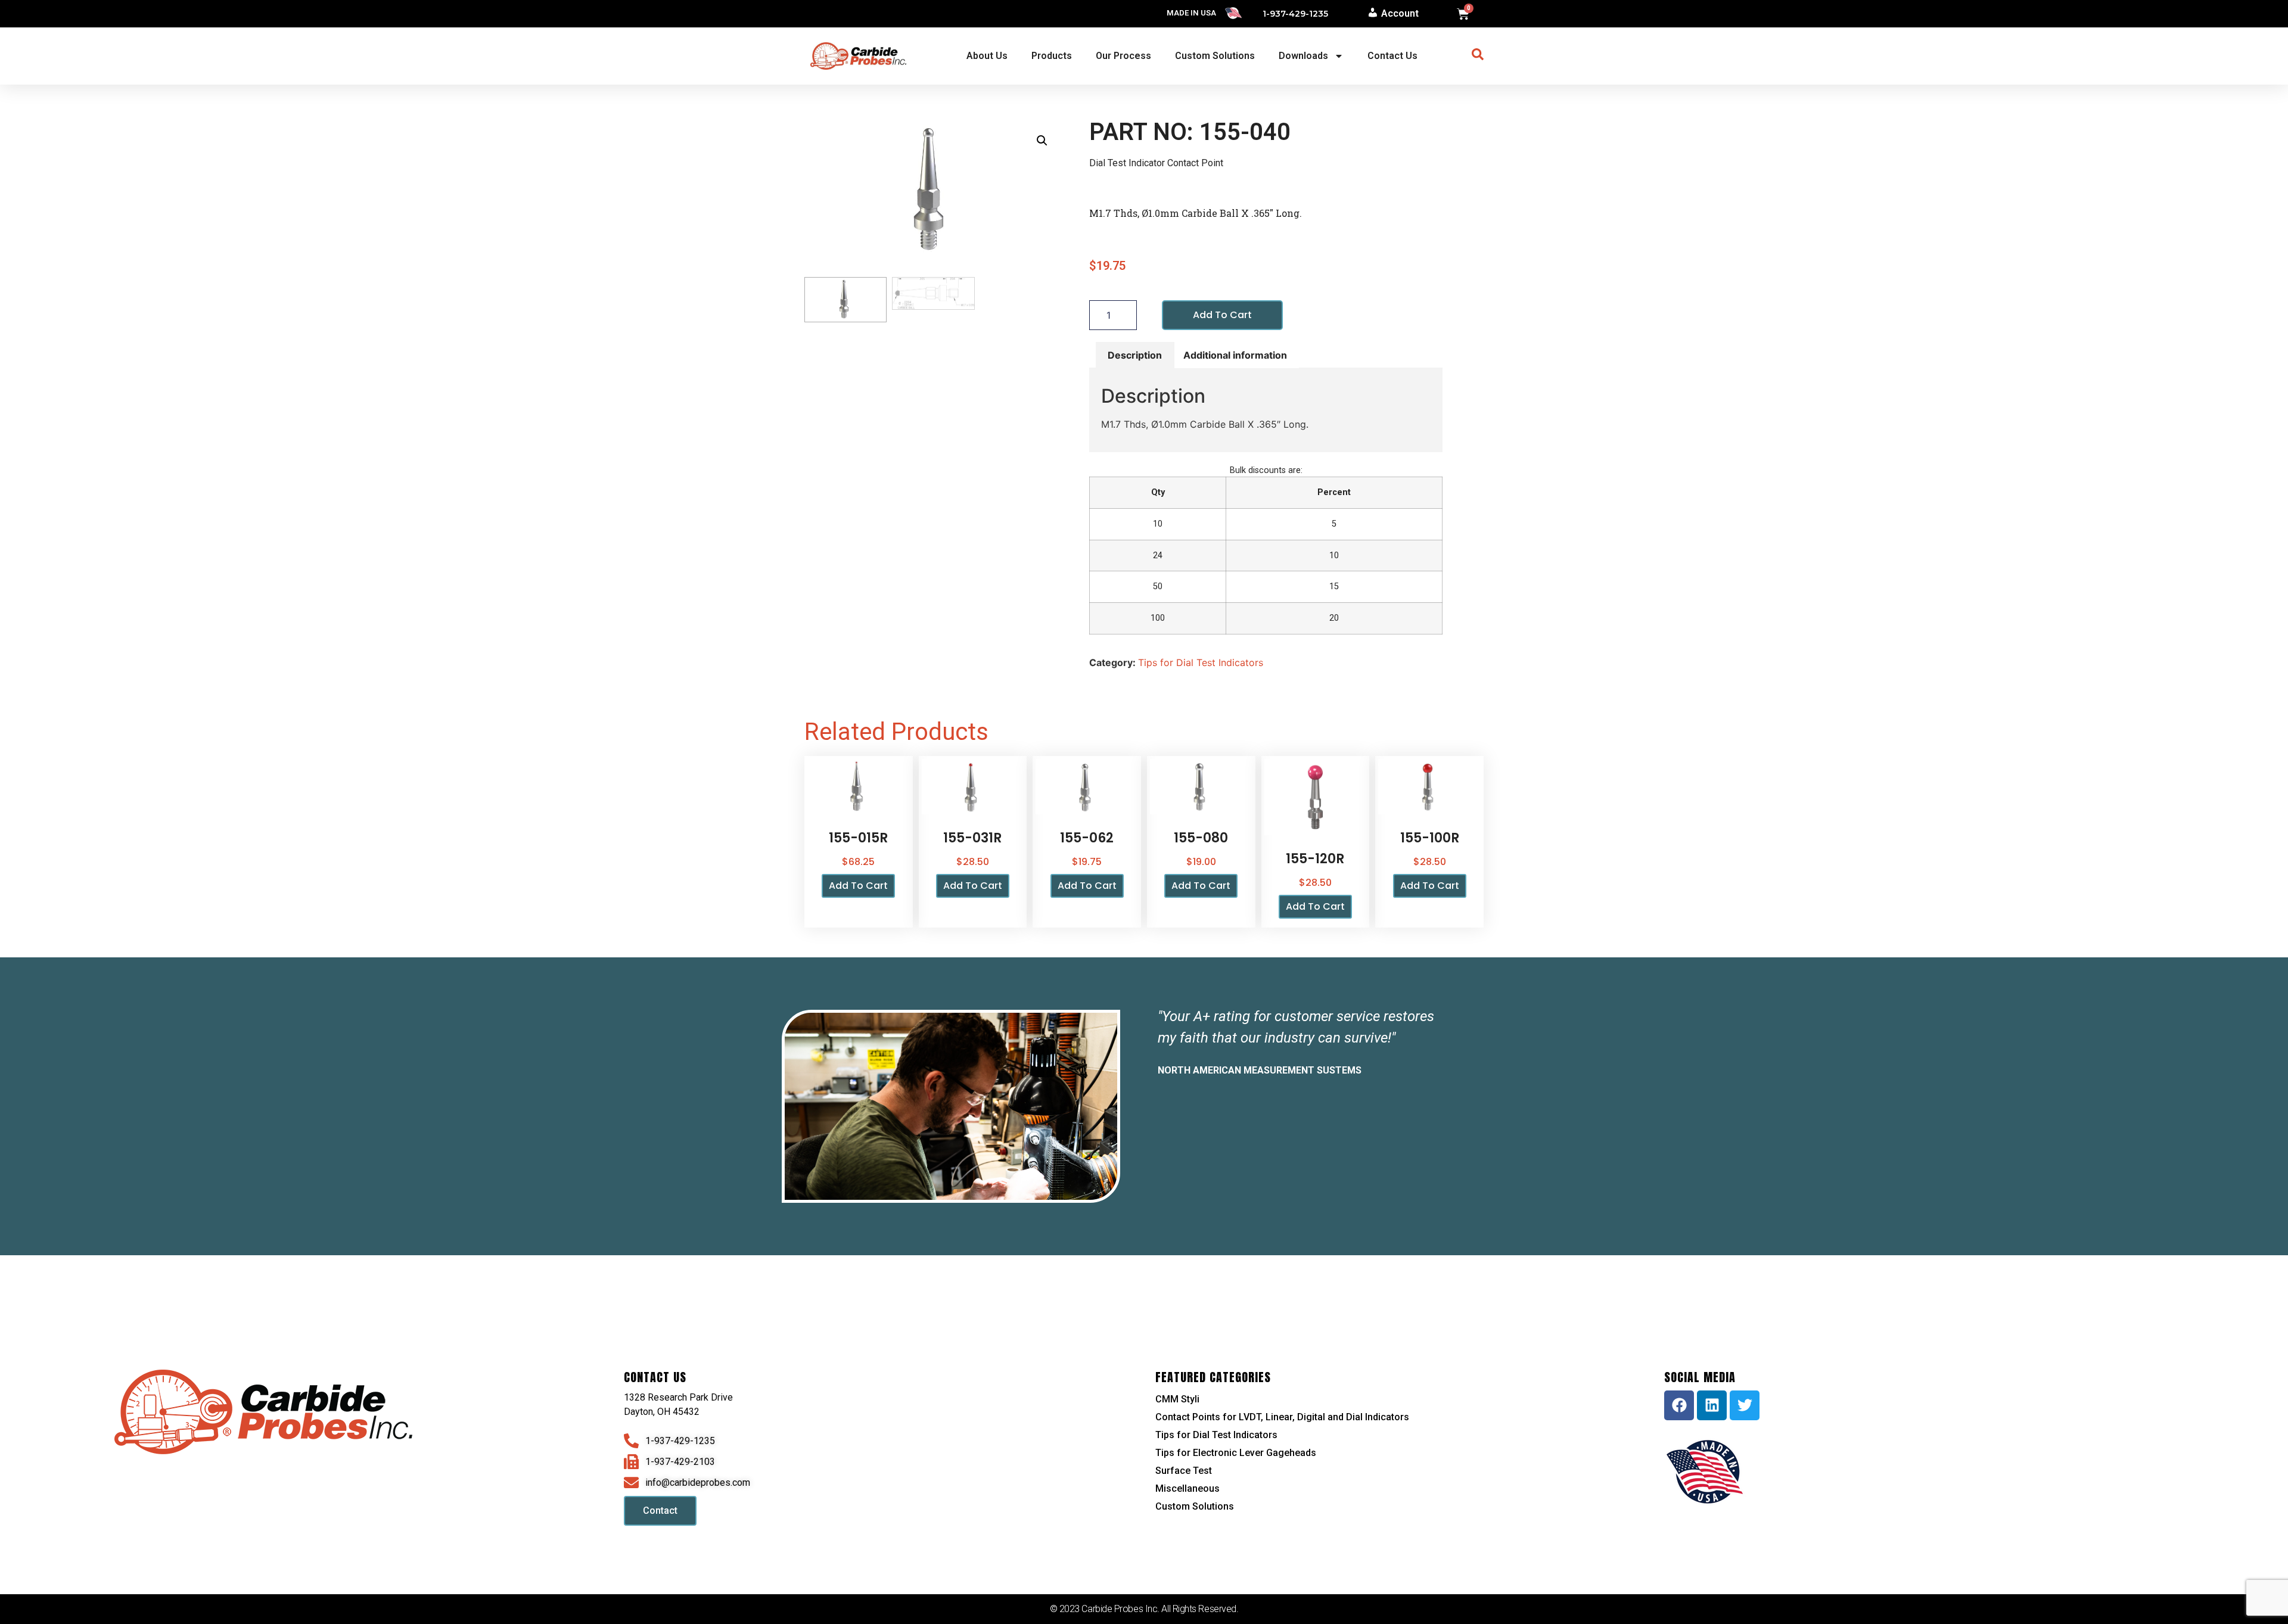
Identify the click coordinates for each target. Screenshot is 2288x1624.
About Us (987, 56)
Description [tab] (1135, 355)
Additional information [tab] (1235, 355)
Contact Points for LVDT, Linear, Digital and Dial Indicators (1282, 1417)
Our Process (1123, 56)
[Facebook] (1679, 1405)
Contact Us (1392, 56)
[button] (1042, 141)
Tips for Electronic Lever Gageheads (1236, 1453)
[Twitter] (1745, 1405)
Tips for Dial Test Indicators (1201, 662)
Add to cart (1222, 315)
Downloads (1303, 56)
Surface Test (1184, 1471)
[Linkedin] (1712, 1405)
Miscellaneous (1187, 1488)
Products (1052, 56)
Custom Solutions (1215, 56)
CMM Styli (1177, 1399)
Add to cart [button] (858, 886)
